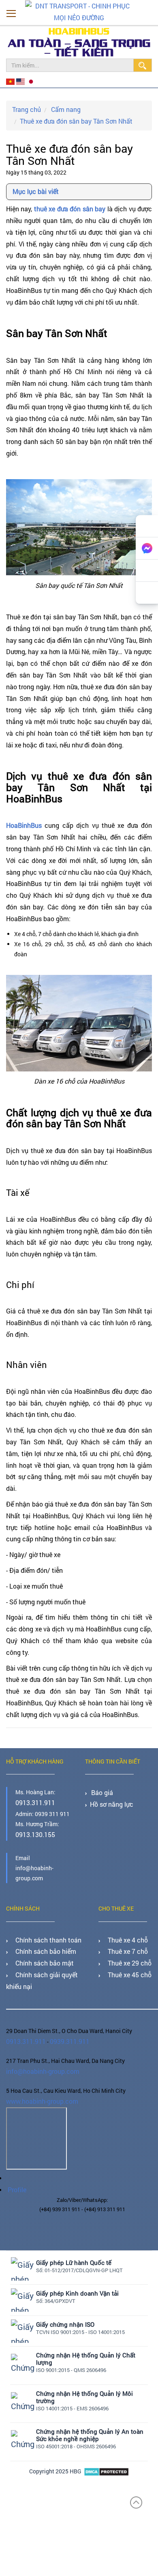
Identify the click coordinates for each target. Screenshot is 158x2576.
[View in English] (19, 81)
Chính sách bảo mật (39, 1957)
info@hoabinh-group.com (39, 2059)
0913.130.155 (33, 1832)
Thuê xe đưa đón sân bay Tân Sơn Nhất (69, 118)
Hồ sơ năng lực (109, 1802)
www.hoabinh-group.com (38, 2087)
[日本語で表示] (27, 81)
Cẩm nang (61, 107)
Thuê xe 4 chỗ (123, 1936)
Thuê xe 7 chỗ (123, 1947)
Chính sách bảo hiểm (40, 1947)
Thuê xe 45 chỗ (125, 1967)
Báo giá (101, 1792)
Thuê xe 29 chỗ (125, 1957)
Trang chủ (25, 107)
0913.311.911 (33, 1802)
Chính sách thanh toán (42, 1936)
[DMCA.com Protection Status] (106, 2453)
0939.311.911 (64, 2031)
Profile (15, 2173)
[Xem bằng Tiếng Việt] (11, 81)
